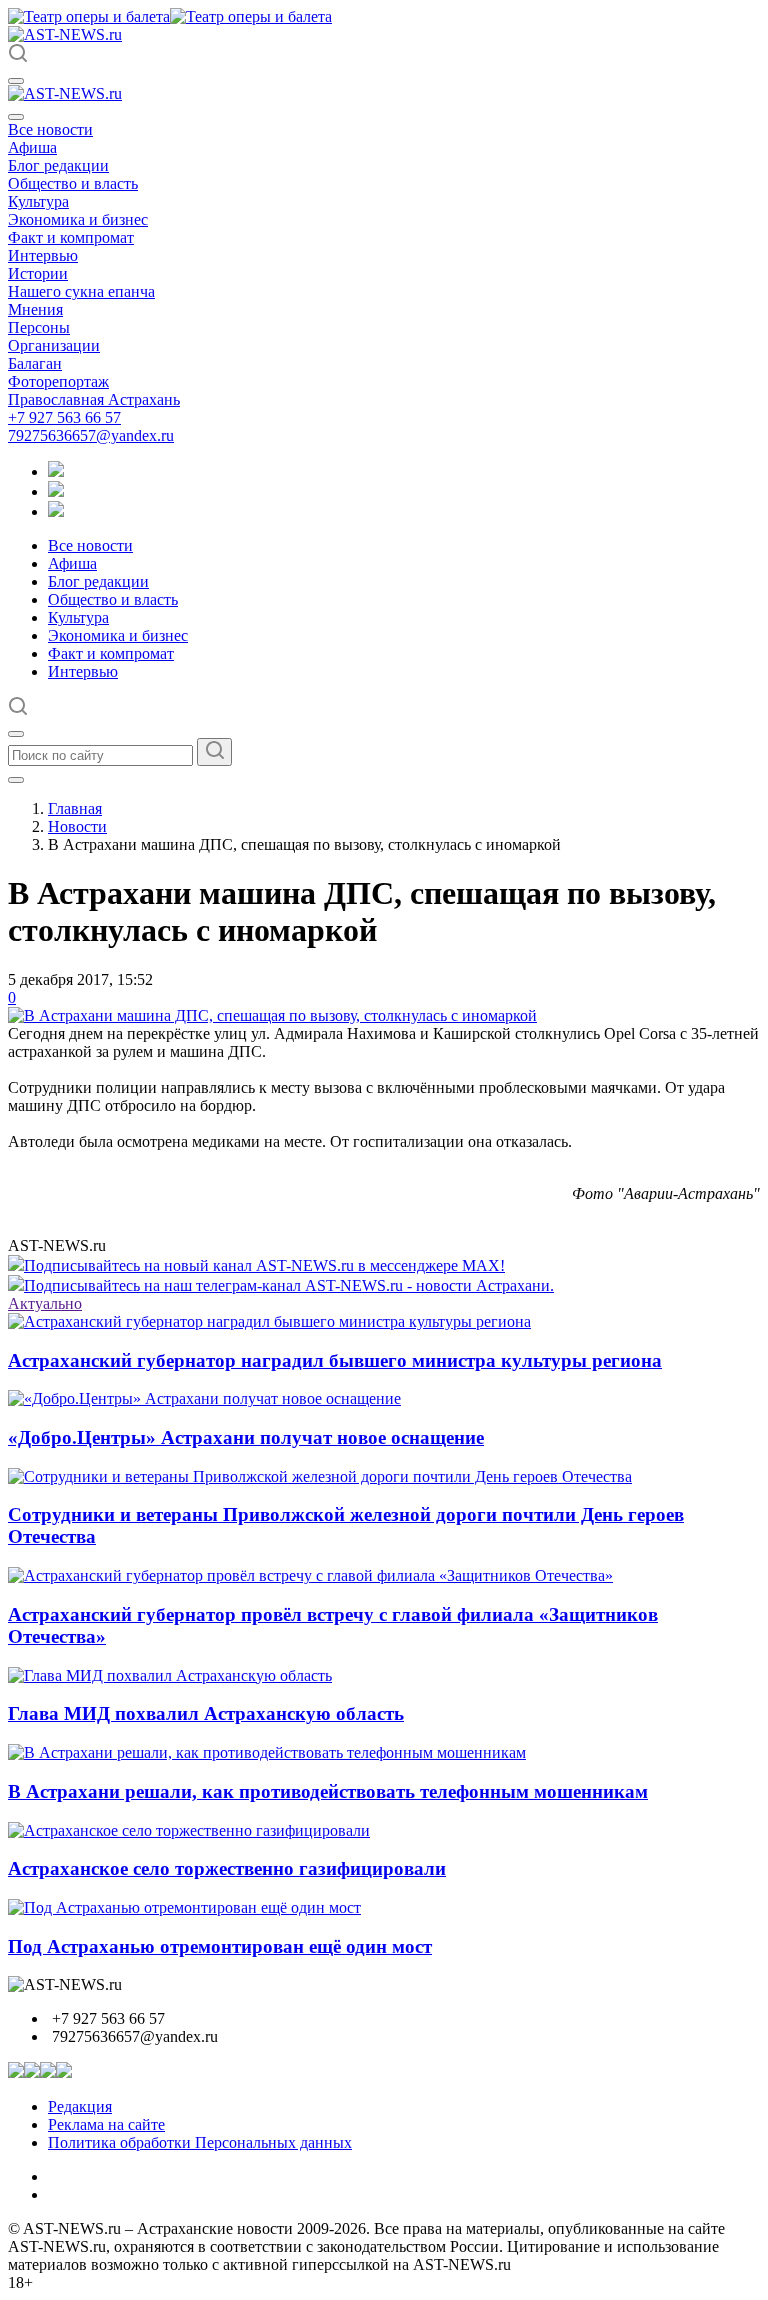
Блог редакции (58, 165)
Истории (38, 273)
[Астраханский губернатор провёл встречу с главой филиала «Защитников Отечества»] (310, 1575)
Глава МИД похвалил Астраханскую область (206, 1713)
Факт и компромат (71, 237)
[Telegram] (56, 471)
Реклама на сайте (106, 2124)
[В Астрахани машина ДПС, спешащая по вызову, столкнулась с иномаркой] (272, 1015)
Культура (38, 201)
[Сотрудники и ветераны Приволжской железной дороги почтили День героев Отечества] (320, 1476)
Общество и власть (73, 183)
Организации (54, 345)
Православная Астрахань (94, 399)
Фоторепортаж (58, 381)
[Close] (16, 117)
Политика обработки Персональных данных (200, 2142)
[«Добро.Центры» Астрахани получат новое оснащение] (204, 1398)
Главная (75, 808)
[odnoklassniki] (56, 491)
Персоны (39, 327)
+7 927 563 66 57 (64, 417)
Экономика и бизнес (78, 219)
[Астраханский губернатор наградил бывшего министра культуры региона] (269, 1321)
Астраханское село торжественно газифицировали (227, 1868)
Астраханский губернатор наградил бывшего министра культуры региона (335, 1360)
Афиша (32, 147)
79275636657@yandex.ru (91, 435)
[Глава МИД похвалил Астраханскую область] (170, 1675)
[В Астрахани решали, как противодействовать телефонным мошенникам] (267, 1752)
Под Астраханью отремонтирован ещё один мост (220, 1946)
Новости (77, 826)
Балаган (35, 363)
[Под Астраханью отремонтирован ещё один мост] (184, 1907)
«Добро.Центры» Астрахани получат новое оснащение (246, 1437)
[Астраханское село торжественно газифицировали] (189, 1830)
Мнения (35, 309)
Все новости (50, 129)
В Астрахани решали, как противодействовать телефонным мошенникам (328, 1791)
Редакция (80, 2106)
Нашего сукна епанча (81, 291)
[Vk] (56, 511)
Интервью (43, 255)
